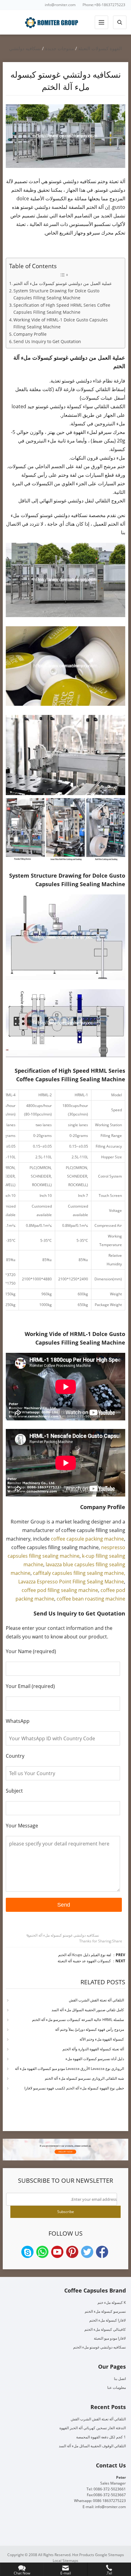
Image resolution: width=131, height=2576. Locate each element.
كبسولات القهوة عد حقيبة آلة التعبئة (84, 1961)
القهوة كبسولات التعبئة (100, 48)
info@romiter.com (60, 5)
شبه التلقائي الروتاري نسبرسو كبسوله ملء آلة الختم (84, 2078)
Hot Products (83, 2555)
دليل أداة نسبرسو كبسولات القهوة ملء (95, 2059)
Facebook (102, 2252)
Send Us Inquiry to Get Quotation (47, 341)
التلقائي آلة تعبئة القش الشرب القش (96, 2000)
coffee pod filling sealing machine (60, 1590)
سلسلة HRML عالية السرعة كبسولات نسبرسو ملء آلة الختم (78, 2020)
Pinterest (72, 2252)
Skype (27, 2252)
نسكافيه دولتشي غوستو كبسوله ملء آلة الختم (64, 1935)
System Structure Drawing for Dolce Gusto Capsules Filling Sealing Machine (56, 294)
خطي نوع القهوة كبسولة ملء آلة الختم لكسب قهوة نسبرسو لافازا (74, 2088)
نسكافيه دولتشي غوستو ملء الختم (99, 2347)
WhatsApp (42, 2252)
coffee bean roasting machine (91, 1599)
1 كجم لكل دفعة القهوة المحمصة (101, 2437)
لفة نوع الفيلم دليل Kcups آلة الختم (85, 1955)
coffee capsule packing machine (87, 1539)
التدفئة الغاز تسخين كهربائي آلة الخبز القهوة (93, 2428)
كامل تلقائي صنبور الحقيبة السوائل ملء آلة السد (88, 2010)
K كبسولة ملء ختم (112, 2302)
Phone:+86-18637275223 (104, 5)
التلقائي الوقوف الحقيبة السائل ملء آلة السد (92, 2446)
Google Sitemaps (110, 2555)
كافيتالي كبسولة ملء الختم (105, 2329)
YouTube (57, 2252)
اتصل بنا (120, 2379)
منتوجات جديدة (60, 48)
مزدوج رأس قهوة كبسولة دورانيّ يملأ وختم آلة (90, 2029)
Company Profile (30, 334)
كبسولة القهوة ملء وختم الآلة (102, 2039)
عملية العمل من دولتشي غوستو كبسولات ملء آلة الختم (63, 283)
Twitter (87, 2252)
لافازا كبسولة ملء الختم (108, 2320)
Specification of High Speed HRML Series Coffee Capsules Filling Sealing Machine (62, 309)
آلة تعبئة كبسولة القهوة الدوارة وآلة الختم (93, 2049)
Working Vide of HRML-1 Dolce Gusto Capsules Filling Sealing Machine (61, 323)
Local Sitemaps (65, 2561)
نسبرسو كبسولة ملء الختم (105, 2311)
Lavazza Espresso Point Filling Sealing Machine (71, 1582)
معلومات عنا (117, 2387)
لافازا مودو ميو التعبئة (110, 2338)
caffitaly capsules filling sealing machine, (79, 1573)
